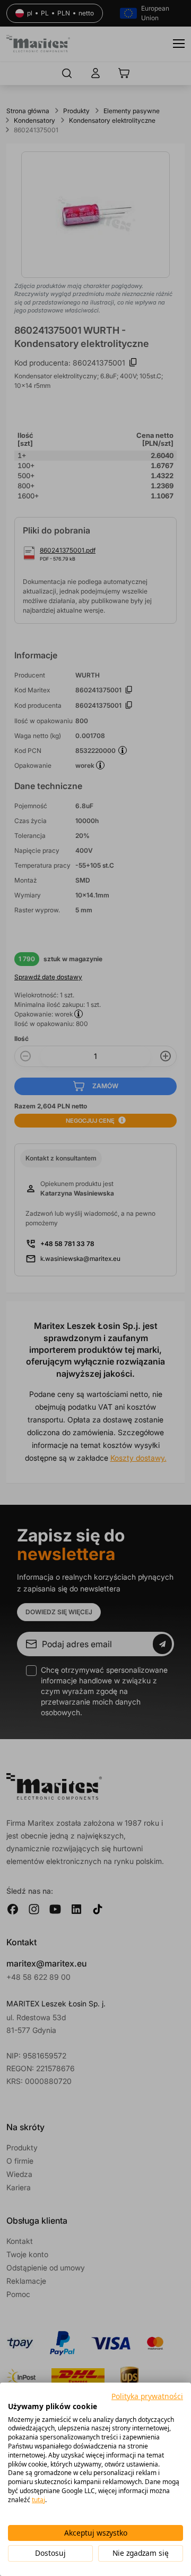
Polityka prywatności (147, 2396)
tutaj (38, 2500)
